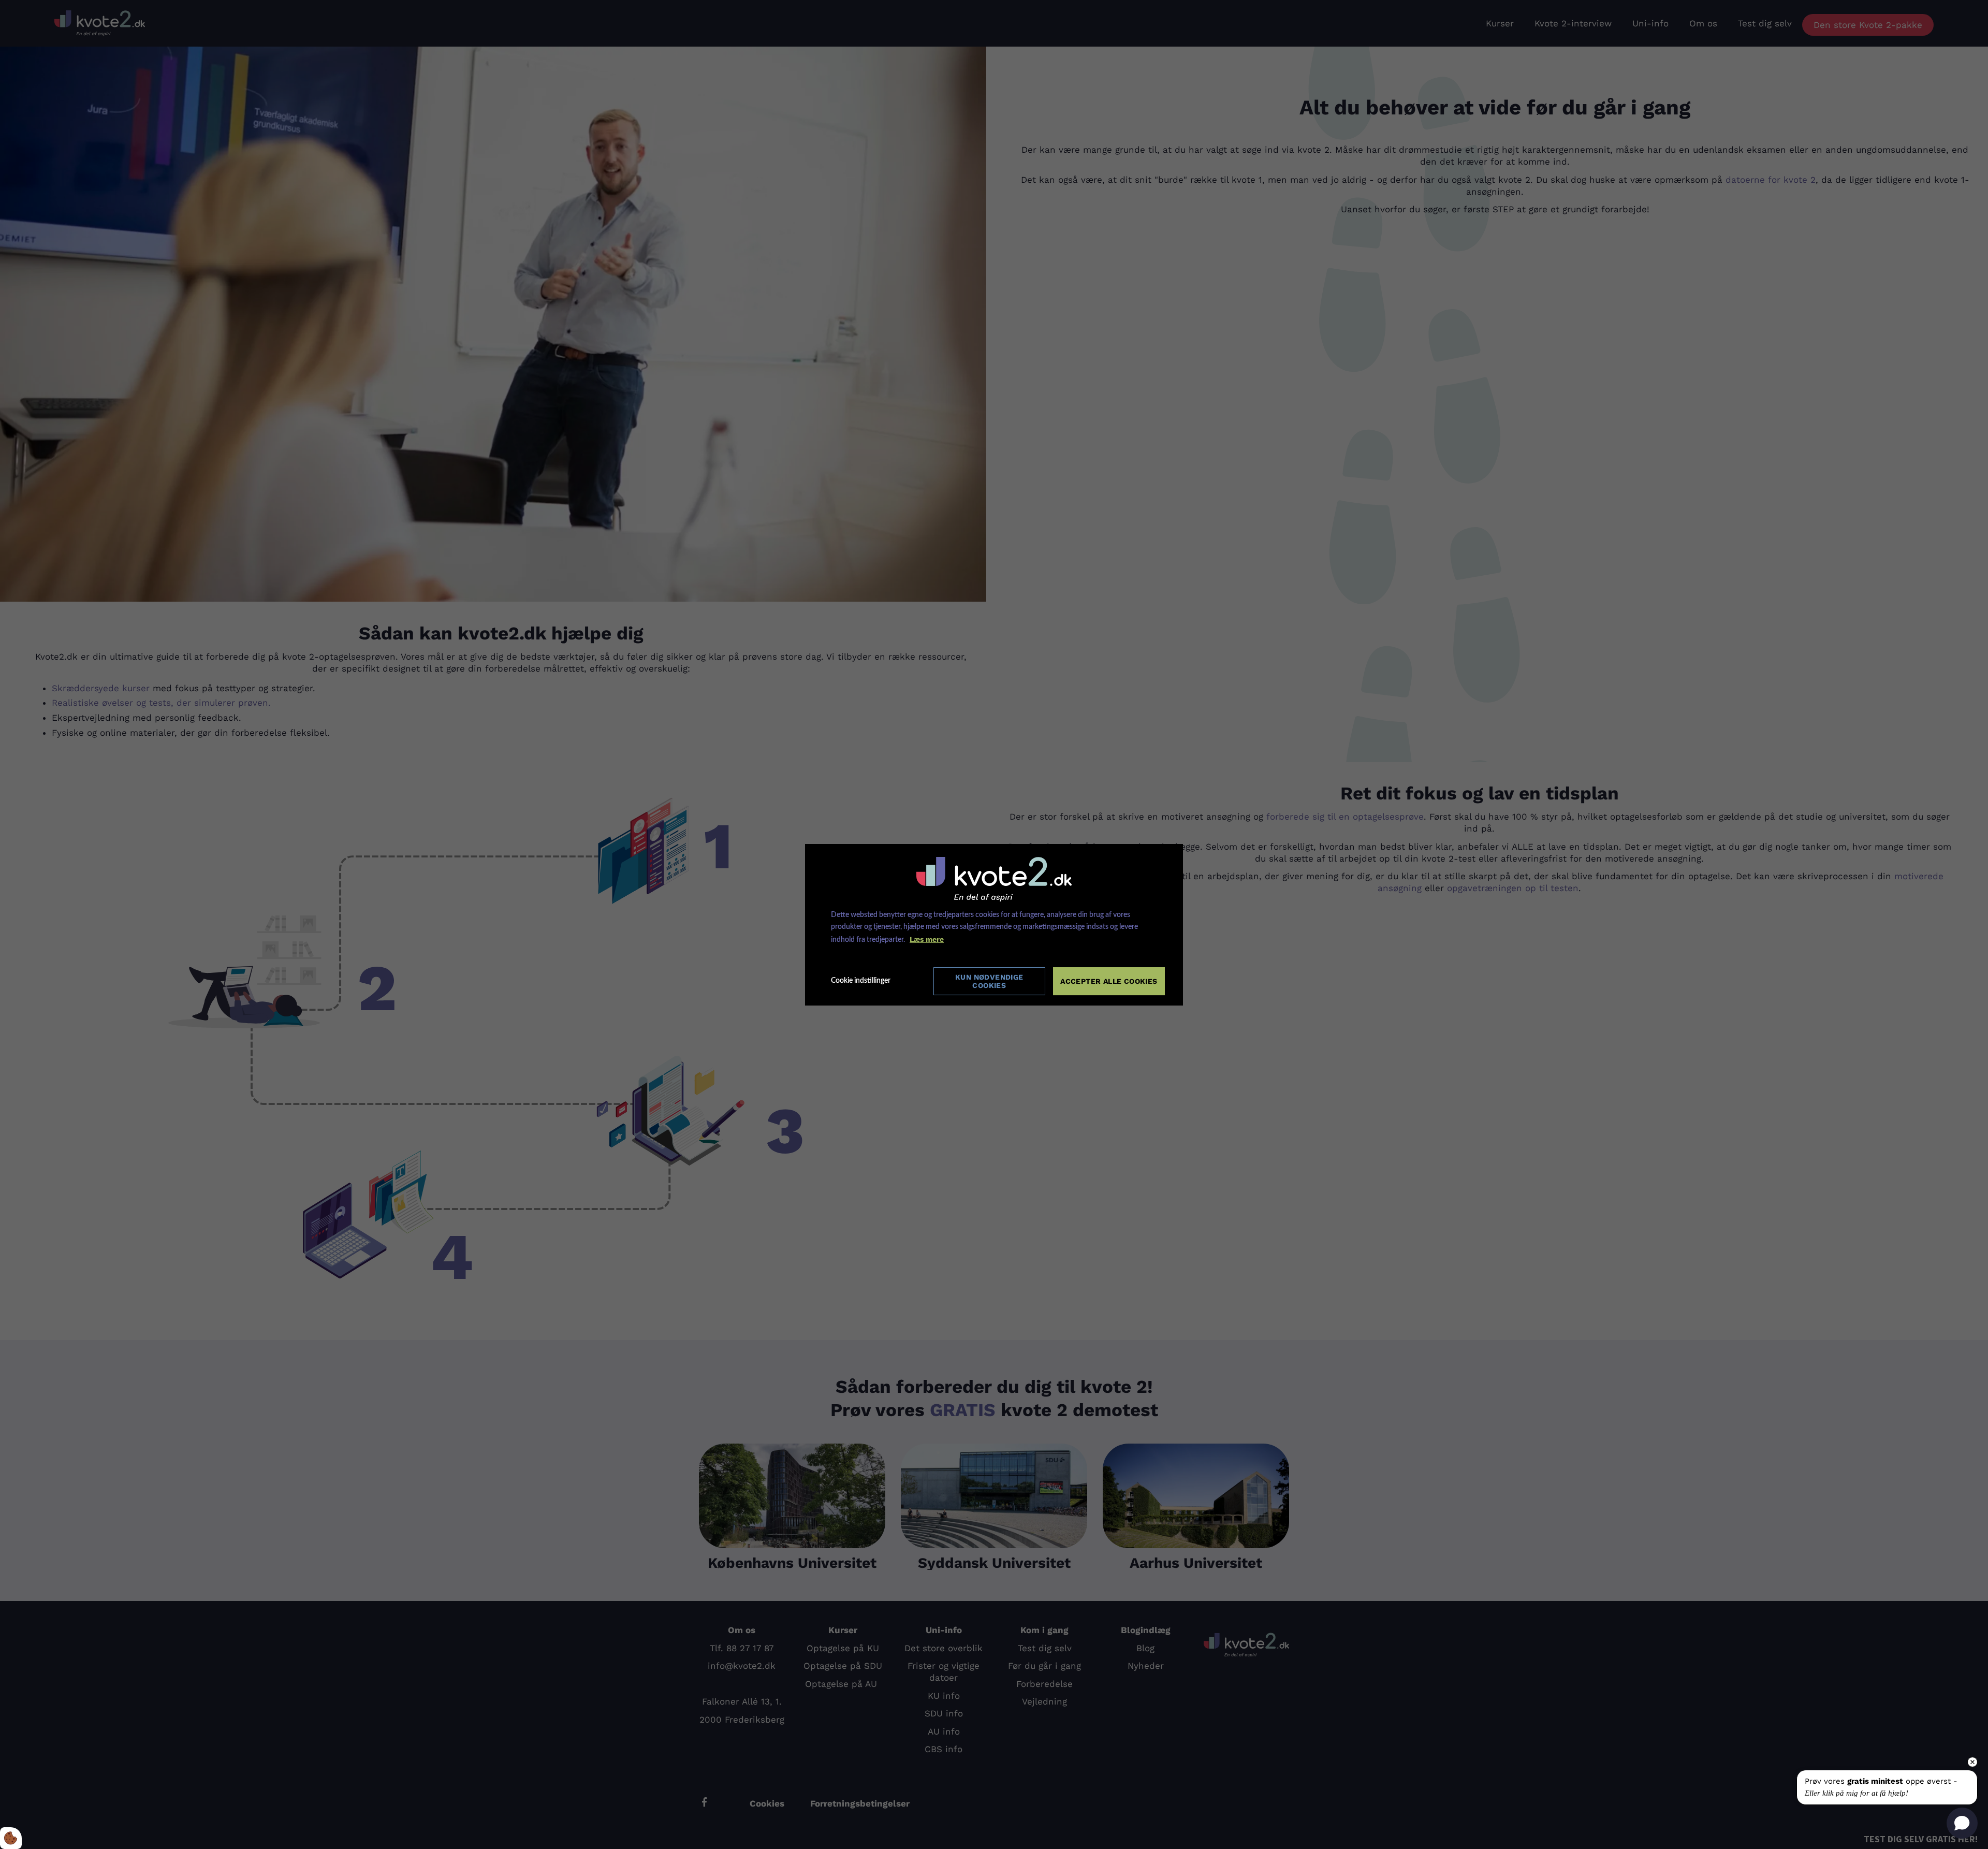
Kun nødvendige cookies (989, 981)
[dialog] (994, 925)
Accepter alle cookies (1109, 981)
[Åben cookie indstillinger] (11, 1838)
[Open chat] (1962, 1823)
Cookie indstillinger (861, 981)
